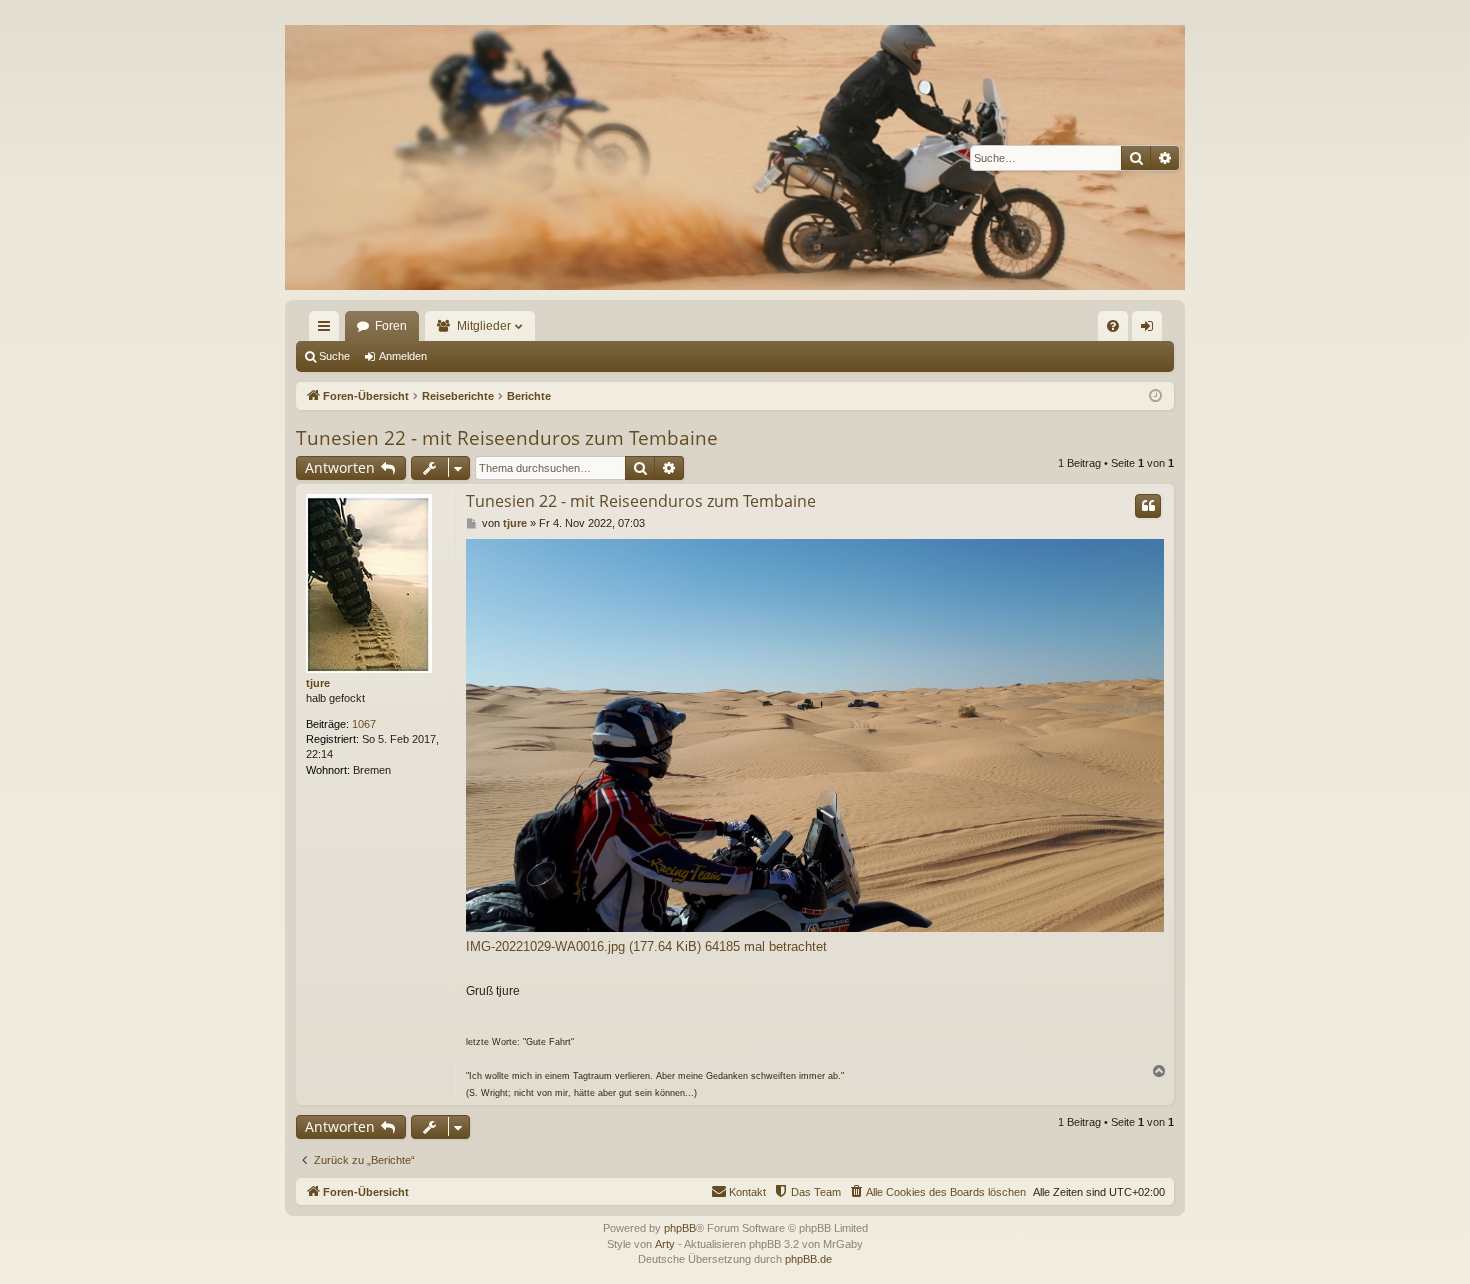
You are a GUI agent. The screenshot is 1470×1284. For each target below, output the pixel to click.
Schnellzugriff (328, 330)
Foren (391, 326)
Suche (334, 356)
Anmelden (403, 356)
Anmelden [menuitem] (1151, 330)
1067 (364, 724)
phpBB (680, 1228)
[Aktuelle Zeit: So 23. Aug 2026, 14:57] (1155, 396)
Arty (665, 1244)
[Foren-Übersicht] (735, 157)
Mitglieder (484, 326)
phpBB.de (808, 1259)
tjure (318, 683)
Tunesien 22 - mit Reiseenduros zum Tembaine (507, 438)
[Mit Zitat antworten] (1148, 506)
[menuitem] (1113, 326)
